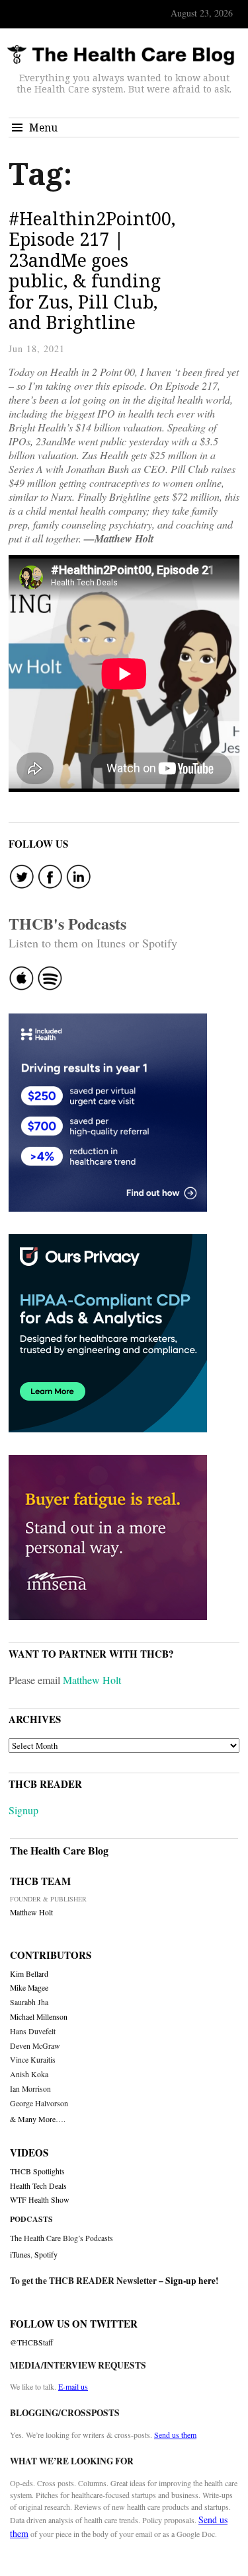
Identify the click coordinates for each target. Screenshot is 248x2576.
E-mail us (73, 2386)
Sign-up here (190, 2281)
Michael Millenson (39, 2017)
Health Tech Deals (38, 2186)
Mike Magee (29, 1988)
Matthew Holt (92, 1680)
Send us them (175, 2435)
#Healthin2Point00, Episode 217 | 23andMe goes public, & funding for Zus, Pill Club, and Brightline (92, 271)
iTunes (20, 2254)
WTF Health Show (40, 2200)
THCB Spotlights (37, 2171)
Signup (23, 1810)
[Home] (121, 55)
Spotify (46, 2254)
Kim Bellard (29, 1974)
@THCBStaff (31, 2342)
